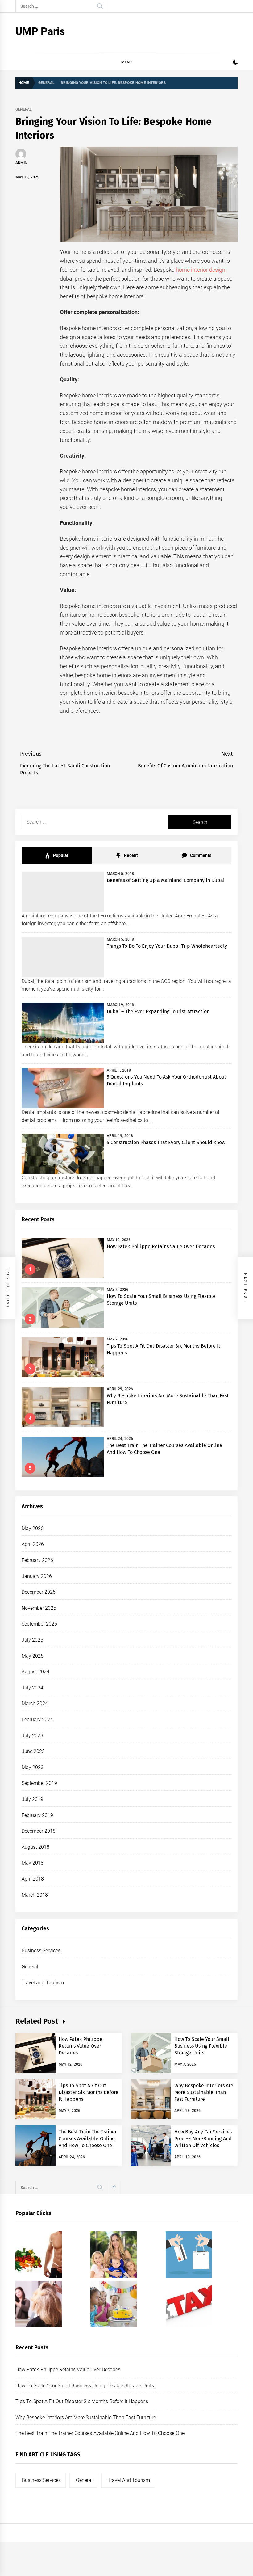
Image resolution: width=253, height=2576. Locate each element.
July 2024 (32, 1688)
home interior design (201, 270)
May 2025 (33, 1656)
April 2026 (33, 1544)
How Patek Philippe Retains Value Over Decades (161, 1246)
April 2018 (33, 1879)
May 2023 (33, 1767)
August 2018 (35, 1847)
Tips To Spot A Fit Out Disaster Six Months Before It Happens (89, 2092)
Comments (200, 855)
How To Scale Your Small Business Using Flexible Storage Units (202, 2046)
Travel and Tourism (43, 1983)
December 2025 (39, 1592)
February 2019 (37, 1815)
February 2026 (37, 1560)
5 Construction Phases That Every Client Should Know (166, 1142)
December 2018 (39, 1831)
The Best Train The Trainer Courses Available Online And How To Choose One (88, 2139)
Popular (60, 855)
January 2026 (37, 1576)
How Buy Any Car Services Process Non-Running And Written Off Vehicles (203, 2139)
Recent (130, 855)
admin (21, 163)
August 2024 (35, 1672)
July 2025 (32, 1640)
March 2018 (35, 1895)
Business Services (41, 1951)
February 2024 (37, 1720)
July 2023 (32, 1736)
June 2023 (33, 1751)
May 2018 (33, 1863)
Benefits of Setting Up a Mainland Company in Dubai (166, 880)
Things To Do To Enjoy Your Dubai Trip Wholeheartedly (167, 946)
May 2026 (33, 1528)
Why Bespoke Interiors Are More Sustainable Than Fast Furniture (204, 2092)
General (24, 109)
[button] (235, 63)
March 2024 (35, 1703)
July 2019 (32, 1799)
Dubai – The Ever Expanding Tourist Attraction (158, 1011)
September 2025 (39, 1624)
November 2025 (39, 1608)
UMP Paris (40, 31)
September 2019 (39, 1783)
